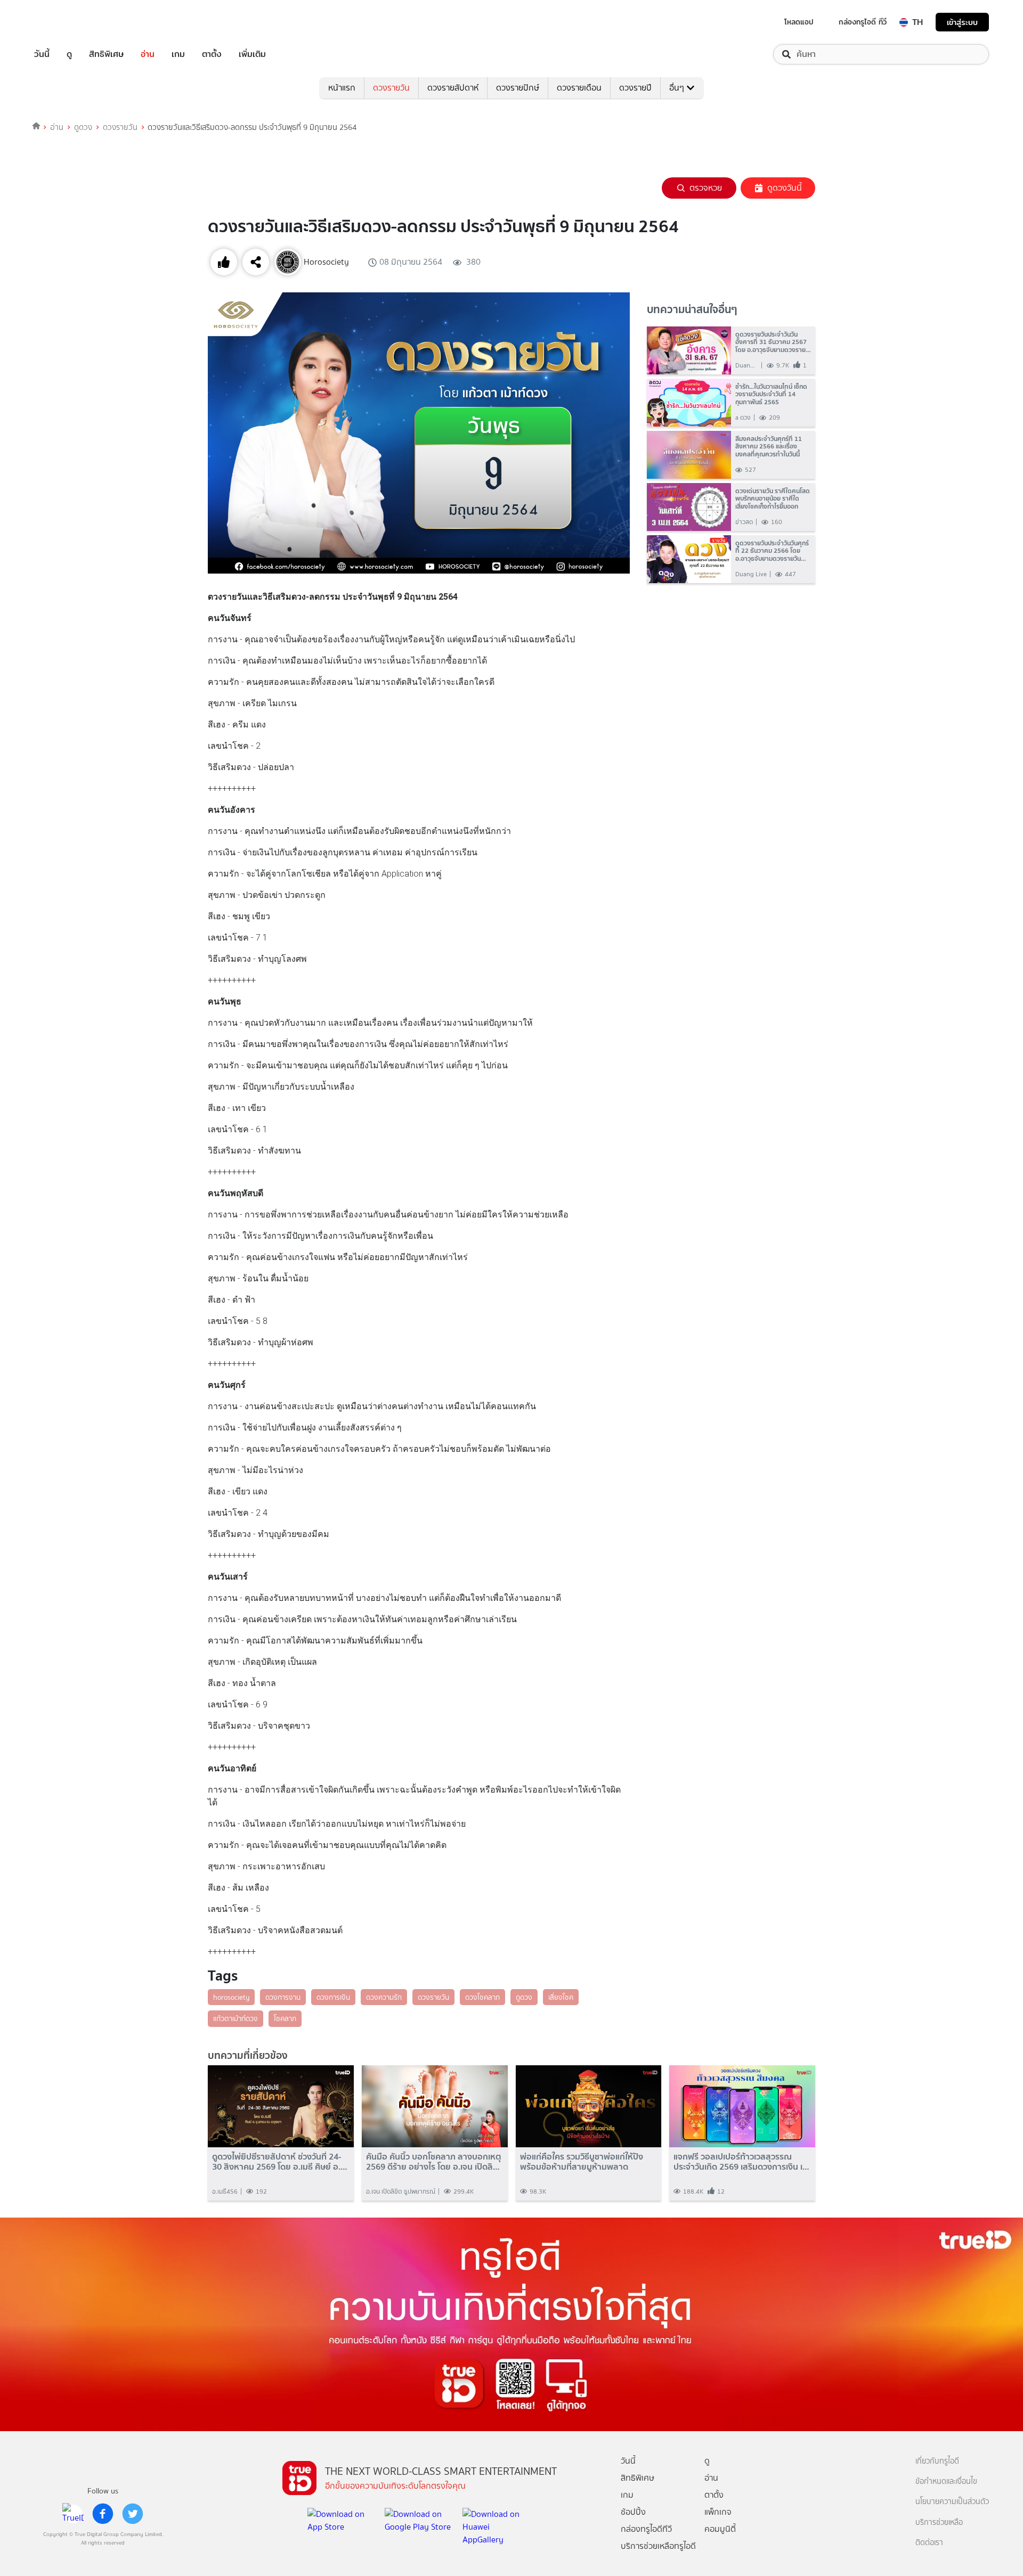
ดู (69, 54)
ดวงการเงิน (333, 1997)
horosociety (231, 1997)
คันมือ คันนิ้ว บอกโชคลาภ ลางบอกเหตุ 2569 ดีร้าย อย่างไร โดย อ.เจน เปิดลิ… (434, 2162)
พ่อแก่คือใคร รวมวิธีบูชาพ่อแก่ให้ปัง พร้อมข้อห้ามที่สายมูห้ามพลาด (582, 2162)
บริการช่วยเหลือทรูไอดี (658, 2546)
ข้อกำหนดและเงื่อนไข (946, 2481)
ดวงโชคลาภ (482, 1997)
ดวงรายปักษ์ (518, 88)
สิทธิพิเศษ (106, 54)
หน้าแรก (342, 88)
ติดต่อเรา (929, 2543)
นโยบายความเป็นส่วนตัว (952, 2502)
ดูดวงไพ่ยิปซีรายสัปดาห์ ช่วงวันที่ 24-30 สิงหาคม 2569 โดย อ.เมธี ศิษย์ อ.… (280, 2162)
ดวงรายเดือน (579, 88)
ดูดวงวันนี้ (785, 188)
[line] (73, 2514)
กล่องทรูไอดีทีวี (646, 2529)
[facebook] (103, 2514)
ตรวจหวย (706, 188)
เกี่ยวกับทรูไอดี (937, 2461)
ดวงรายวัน (391, 88)
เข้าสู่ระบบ (962, 22)
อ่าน (148, 54)
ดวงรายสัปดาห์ (453, 88)
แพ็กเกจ (718, 2512)
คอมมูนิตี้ (720, 2529)
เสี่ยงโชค (561, 1997)
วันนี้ (42, 54)
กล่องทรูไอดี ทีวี (863, 22)
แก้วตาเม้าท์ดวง (236, 2018)
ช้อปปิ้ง (633, 2512)
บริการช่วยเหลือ (939, 2522)
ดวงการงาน (283, 1997)
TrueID (66, 22)
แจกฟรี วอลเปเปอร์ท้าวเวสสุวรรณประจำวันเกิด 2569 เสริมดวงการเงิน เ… (741, 2162)
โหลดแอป (799, 22)
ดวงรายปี (635, 88)
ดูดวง (83, 127)
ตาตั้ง (212, 54)
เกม (178, 54)
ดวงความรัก (384, 1997)
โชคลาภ (285, 2018)
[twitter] (133, 2514)
